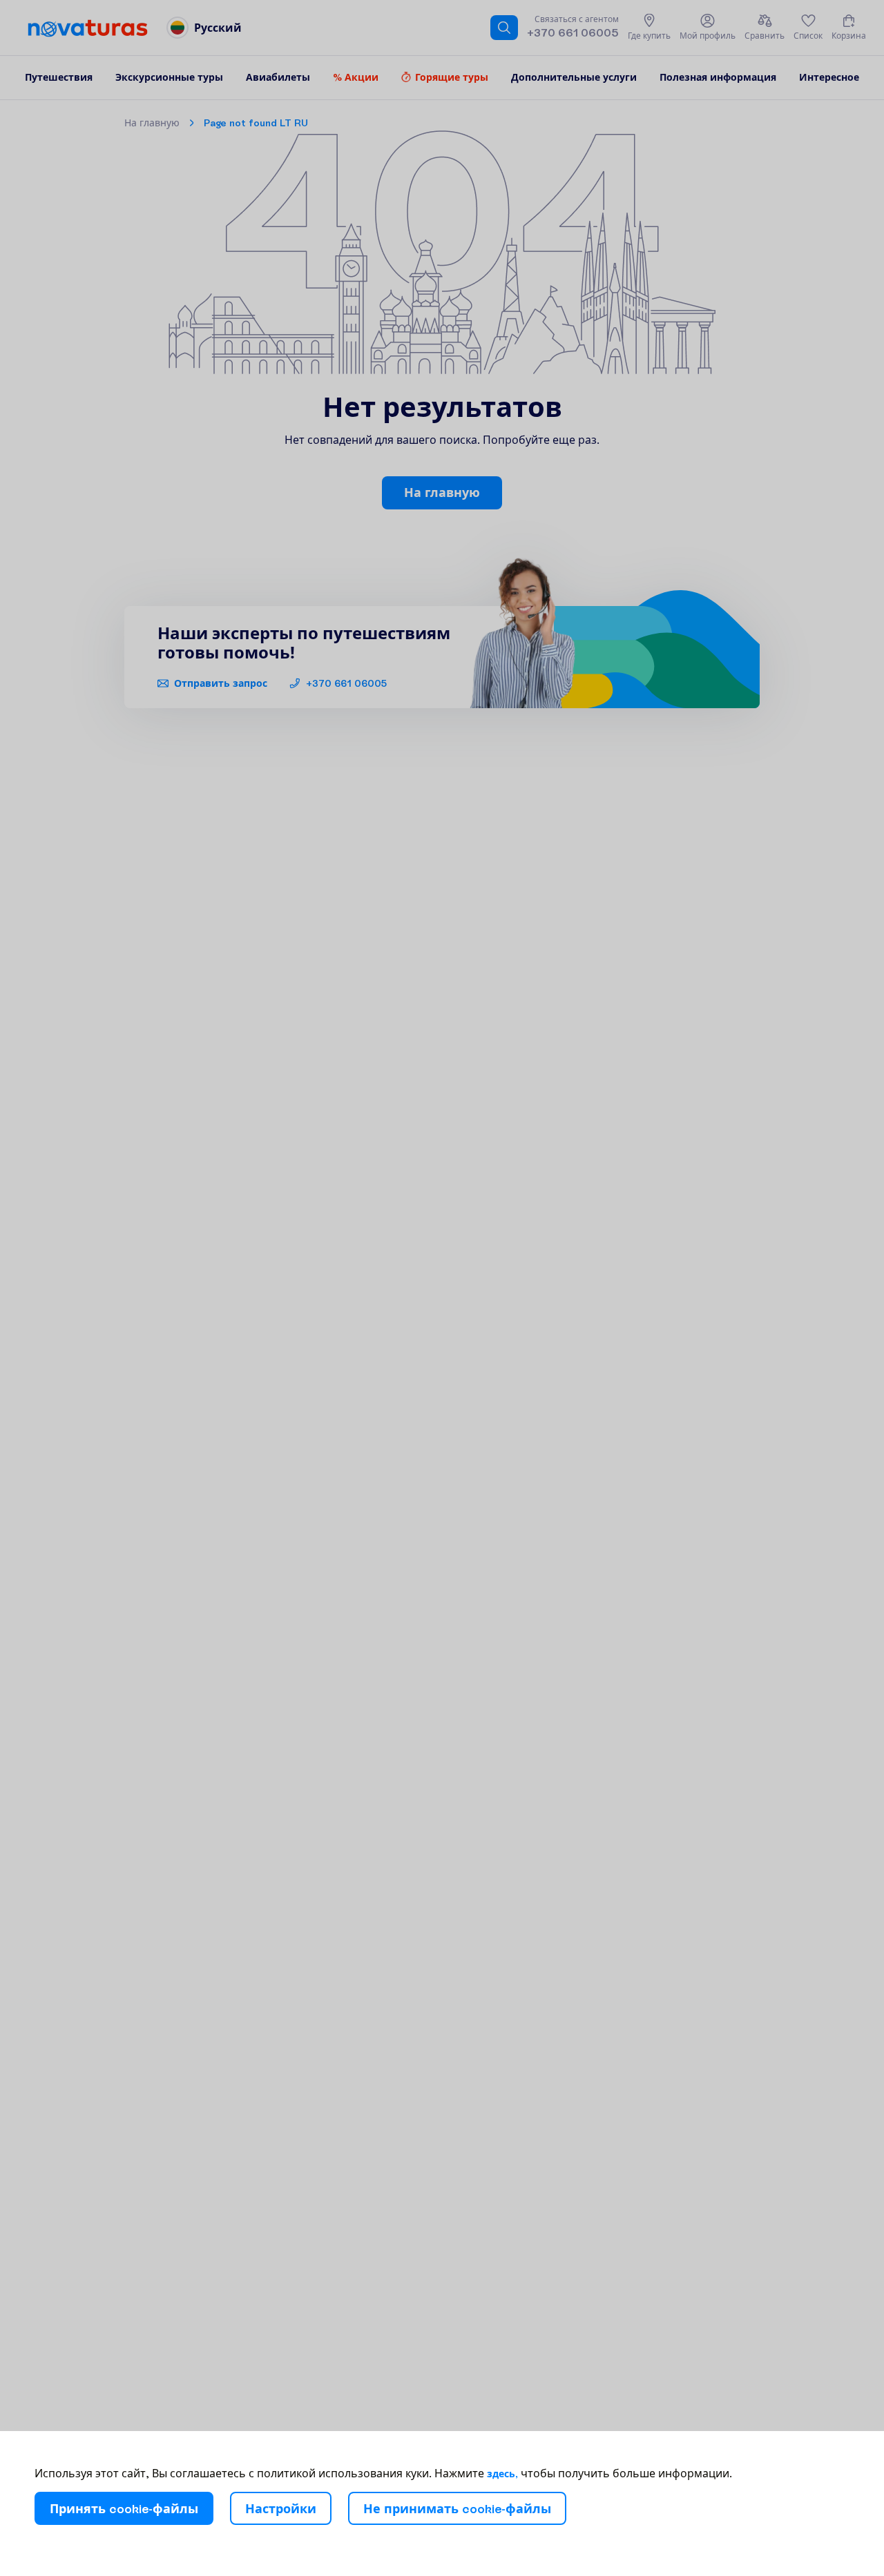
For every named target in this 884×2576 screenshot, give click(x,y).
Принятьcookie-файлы (124, 2509)
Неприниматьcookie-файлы (457, 2509)
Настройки (281, 2509)
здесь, (502, 2474)
